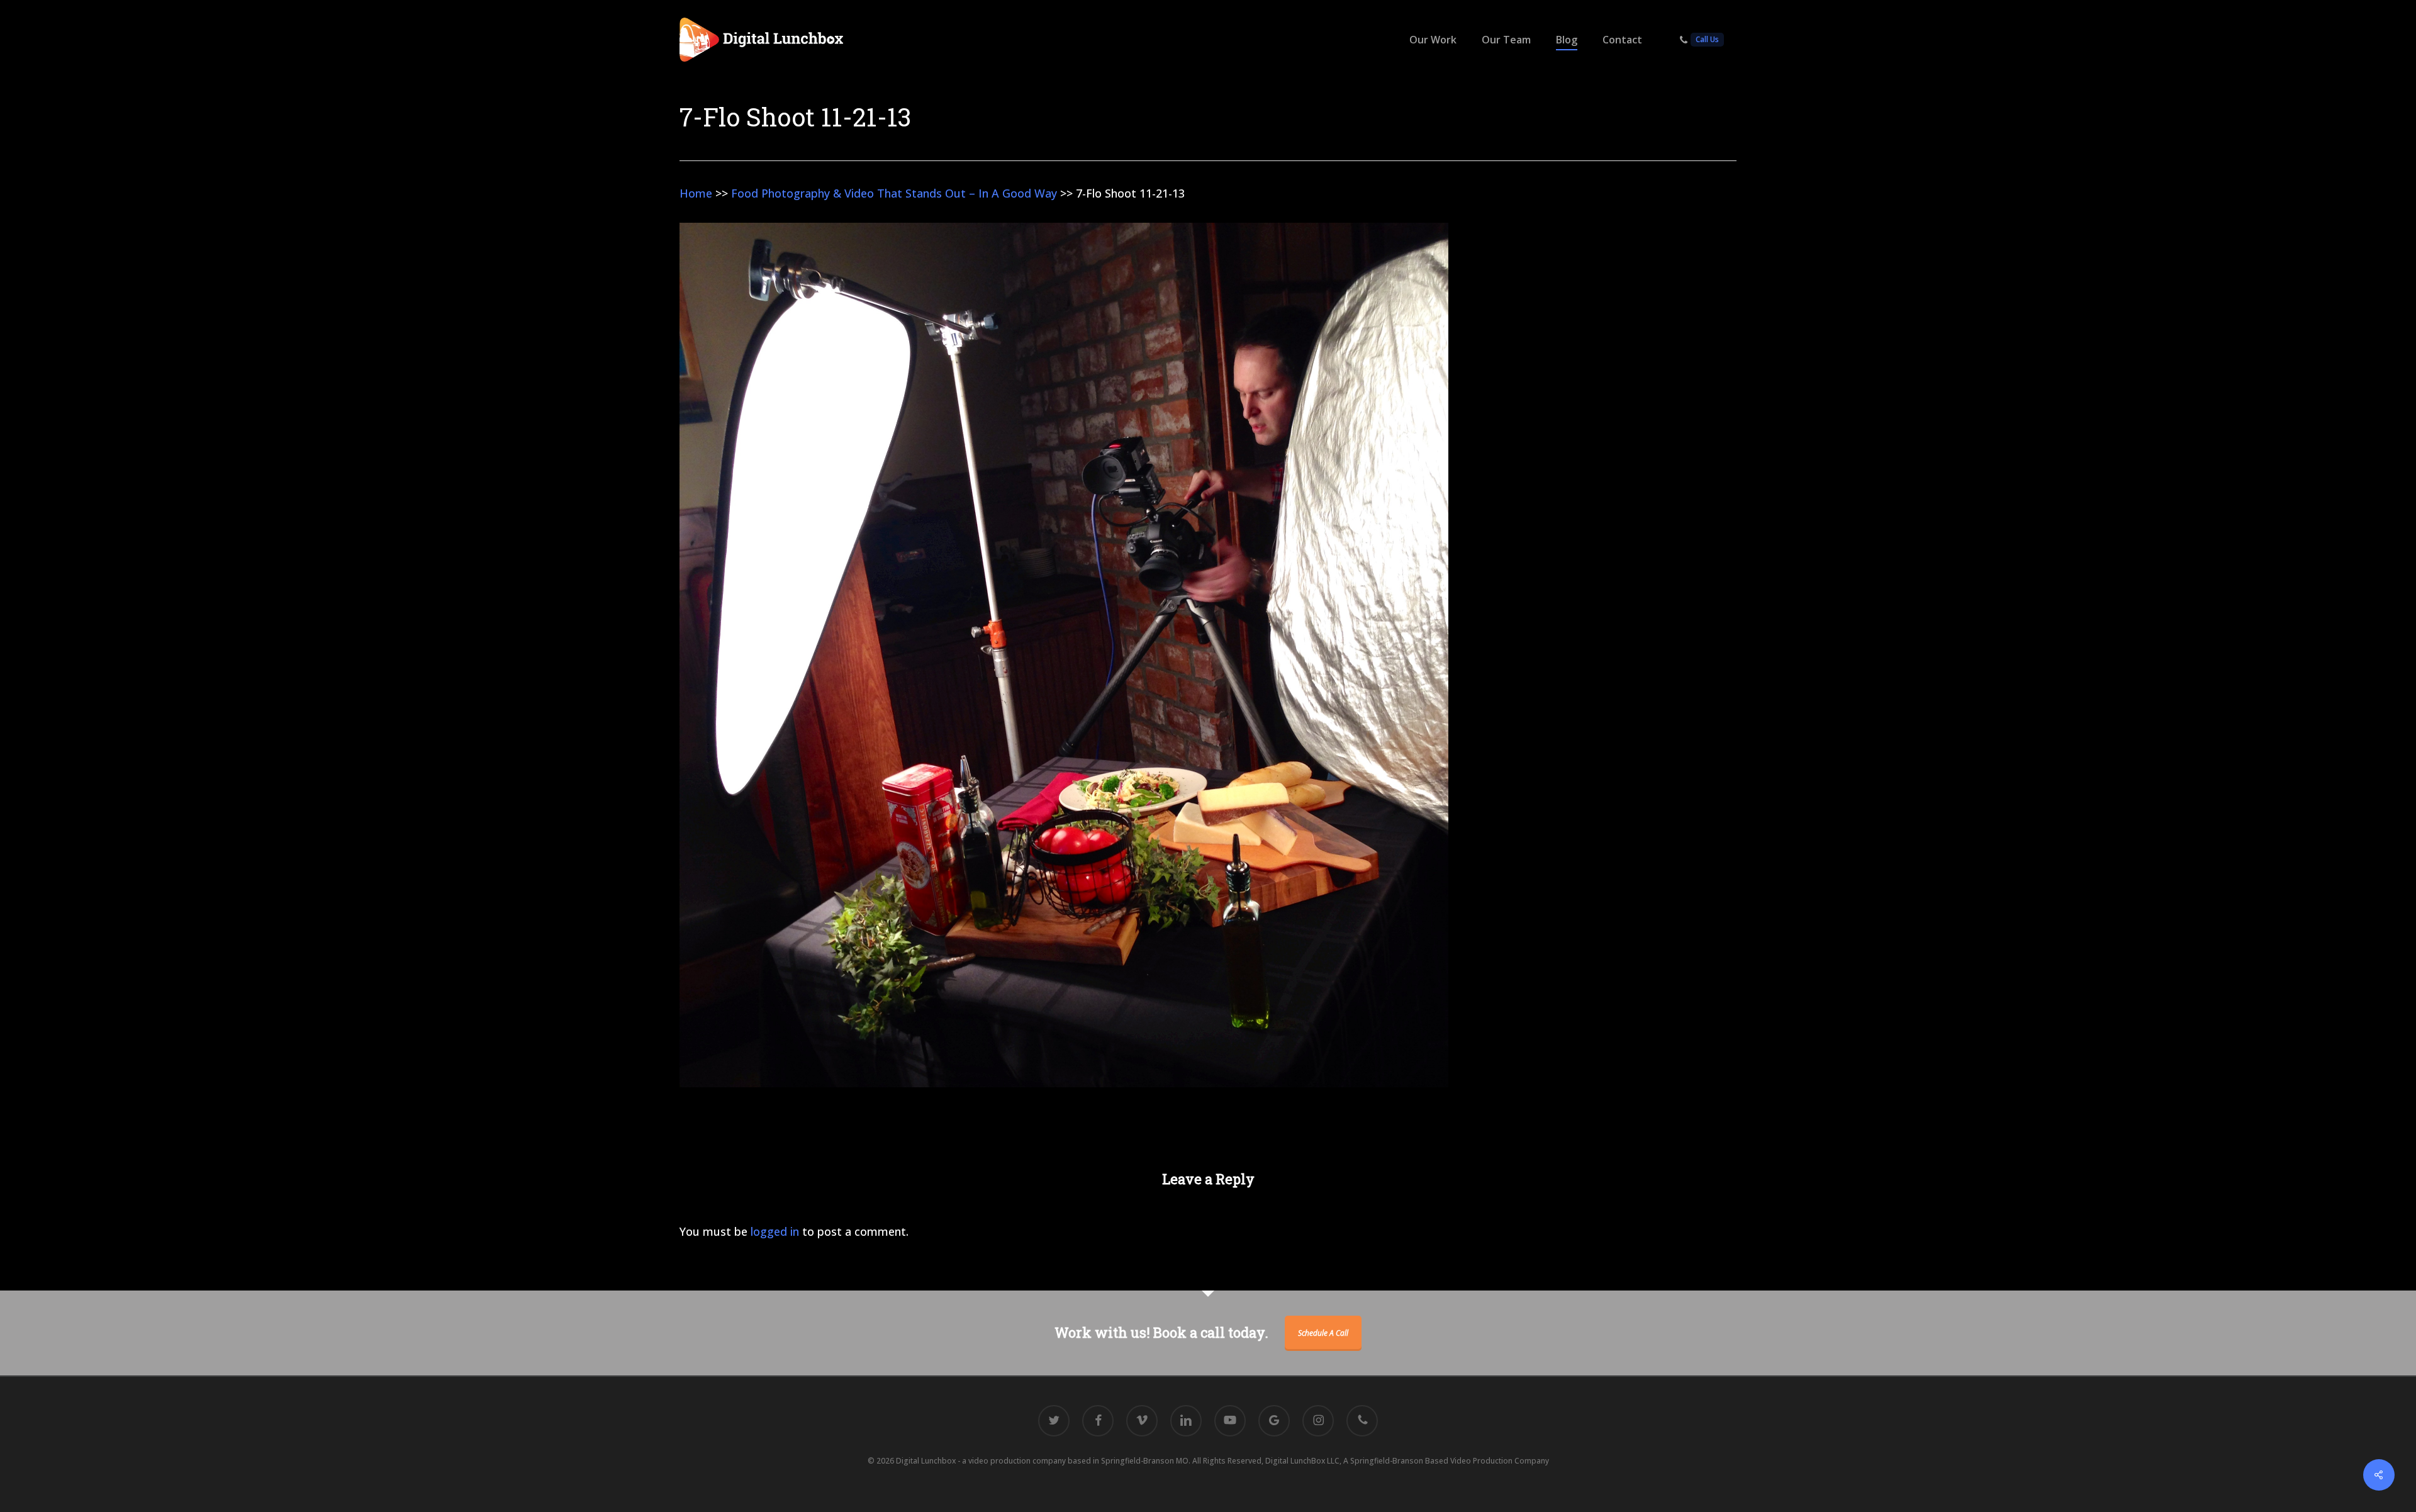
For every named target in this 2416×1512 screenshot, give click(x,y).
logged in (775, 1231)
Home (696, 193)
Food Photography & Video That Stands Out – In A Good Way (894, 193)
